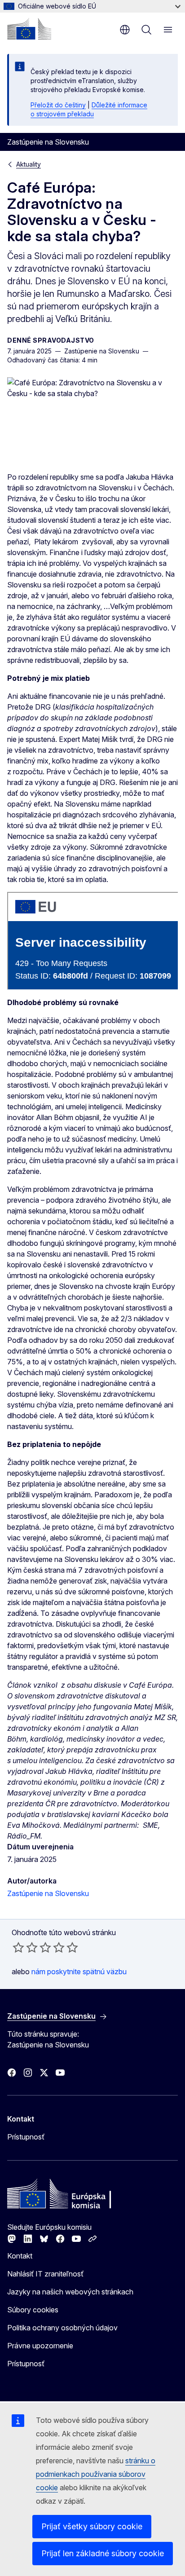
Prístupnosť (26, 2137)
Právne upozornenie (40, 2346)
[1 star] (18, 1947)
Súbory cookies (33, 2310)
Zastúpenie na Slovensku (48, 1893)
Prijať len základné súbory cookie (103, 2553)
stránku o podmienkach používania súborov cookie (96, 2474)
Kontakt (20, 2256)
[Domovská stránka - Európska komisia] (29, 29)
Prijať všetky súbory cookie (92, 2526)
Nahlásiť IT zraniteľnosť (45, 2274)
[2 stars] (25, 1947)
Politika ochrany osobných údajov (62, 2328)
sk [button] (125, 30)
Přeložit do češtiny (58, 105)
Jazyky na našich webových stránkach (70, 2292)
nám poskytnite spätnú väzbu (79, 1972)
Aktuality (29, 164)
